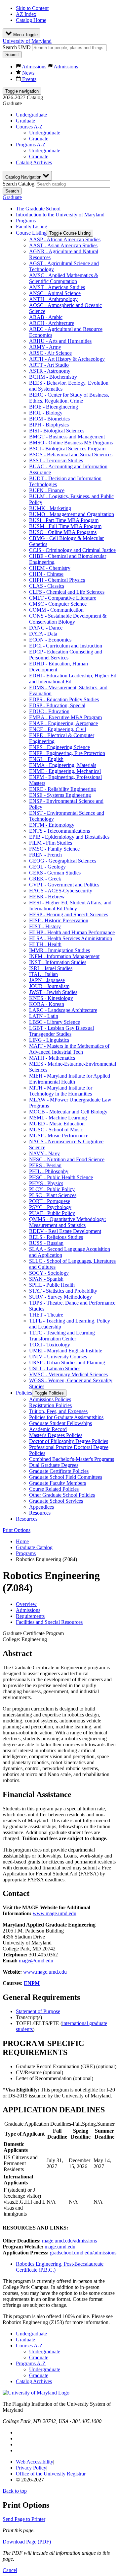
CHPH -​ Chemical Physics (57, 580)
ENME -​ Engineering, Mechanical (65, 771)
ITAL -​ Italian (43, 974)
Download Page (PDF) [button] (27, 2542)
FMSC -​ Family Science (54, 849)
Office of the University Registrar (51, 2474)
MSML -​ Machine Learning (58, 1118)
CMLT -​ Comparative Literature (63, 598)
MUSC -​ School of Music (56, 1130)
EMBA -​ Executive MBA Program (65, 717)
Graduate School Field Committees (66, 1477)
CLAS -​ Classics (47, 586)
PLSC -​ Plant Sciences (53, 1195)
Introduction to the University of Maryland (60, 215)
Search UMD (17, 47)
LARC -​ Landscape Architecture (63, 1010)
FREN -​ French (45, 855)
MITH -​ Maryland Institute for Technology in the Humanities (61, 1091)
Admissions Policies (50, 1399)
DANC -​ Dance (46, 628)
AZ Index (26, 14)
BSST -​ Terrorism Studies (56, 460)
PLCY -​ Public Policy (52, 1189)
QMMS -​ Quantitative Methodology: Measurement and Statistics (67, 1222)
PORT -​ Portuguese (50, 1201)
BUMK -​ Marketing (50, 508)
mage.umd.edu (60, 2247)
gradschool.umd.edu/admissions (83, 2253)
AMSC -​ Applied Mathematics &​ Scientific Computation (64, 278)
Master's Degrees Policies (56, 1435)
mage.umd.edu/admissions (69, 2241)
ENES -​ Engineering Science (59, 747)
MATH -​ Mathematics (52, 1058)
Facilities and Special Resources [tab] (49, 1622)
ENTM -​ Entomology (52, 825)
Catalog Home (31, 20)
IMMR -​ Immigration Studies (59, 950)
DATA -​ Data (43, 634)
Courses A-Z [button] (29, 127)
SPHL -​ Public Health (52, 1285)
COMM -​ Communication (56, 610)
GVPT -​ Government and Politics (64, 885)
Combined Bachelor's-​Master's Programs (72, 1459)
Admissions (34, 67)
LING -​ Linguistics (49, 1040)
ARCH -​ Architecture (52, 323)
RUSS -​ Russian (46, 1243)
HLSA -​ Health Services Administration (71, 938)
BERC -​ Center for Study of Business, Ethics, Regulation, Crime (69, 398)
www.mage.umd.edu (55, 1913)
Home (22, 1541)
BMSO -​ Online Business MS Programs (71, 443)
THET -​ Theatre (46, 1315)
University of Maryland (27, 41)
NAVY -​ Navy (44, 1153)
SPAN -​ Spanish (46, 1279)
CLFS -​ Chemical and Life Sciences (67, 592)
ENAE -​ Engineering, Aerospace (63, 723)
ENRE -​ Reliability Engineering (62, 789)
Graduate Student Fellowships (60, 1423)
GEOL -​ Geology (47, 867)
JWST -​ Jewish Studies (53, 992)
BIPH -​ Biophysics (49, 425)
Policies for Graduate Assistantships (66, 1417)
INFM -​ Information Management (64, 956)
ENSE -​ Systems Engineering (60, 795)
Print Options (17, 1530)
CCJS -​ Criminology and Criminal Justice (72, 550)
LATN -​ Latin (44, 1016)
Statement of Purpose (38, 2011)
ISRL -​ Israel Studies (51, 968)
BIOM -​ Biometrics (49, 419)
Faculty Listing (32, 227)
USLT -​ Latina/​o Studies (55, 1368)
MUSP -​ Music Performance (59, 1136)
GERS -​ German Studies (55, 873)
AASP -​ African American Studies (65, 239)
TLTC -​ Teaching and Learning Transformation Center (62, 1336)
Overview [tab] (26, 1604)
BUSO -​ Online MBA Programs (63, 532)
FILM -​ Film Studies (51, 843)
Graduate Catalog (34, 1547)
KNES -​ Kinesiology (51, 998)
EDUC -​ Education (49, 711)
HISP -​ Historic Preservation (59, 920)
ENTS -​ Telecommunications (59, 831)
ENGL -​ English (46, 759)
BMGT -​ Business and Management (67, 437)
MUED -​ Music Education (57, 1124)
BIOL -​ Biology (46, 413)
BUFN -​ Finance (47, 490)
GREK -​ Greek (45, 879)
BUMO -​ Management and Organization (72, 514)
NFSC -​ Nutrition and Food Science (67, 1159)
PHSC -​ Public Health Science (61, 1177)
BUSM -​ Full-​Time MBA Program (65, 526)
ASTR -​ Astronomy (50, 371)
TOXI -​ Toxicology (50, 1345)
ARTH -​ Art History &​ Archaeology (67, 359)
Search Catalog (19, 184)
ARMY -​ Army (45, 347)
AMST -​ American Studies (57, 287)
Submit (12, 55)
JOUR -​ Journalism (49, 986)
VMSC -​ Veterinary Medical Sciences (68, 1374)
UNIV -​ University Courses (58, 1357)
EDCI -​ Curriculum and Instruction (66, 646)
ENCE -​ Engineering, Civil (58, 729)
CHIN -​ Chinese (46, 574)
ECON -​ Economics (50, 640)
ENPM (32, 1983)
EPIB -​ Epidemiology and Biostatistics (69, 837)
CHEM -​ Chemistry (50, 568)
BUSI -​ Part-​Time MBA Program (64, 520)
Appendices (41, 1507)
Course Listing (31, 233)
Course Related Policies (54, 1489)
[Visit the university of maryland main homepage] (36, 2393)
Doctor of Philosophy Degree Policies (69, 1441)
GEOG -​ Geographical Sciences (63, 861)
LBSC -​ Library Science (55, 1022)
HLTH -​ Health (45, 944)
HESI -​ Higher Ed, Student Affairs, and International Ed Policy (70, 906)
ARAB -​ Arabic (46, 317)
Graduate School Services (56, 1501)
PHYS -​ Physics (46, 1183)
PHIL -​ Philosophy (49, 1171)
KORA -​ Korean (47, 1004)
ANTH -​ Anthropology (53, 299)
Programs (26, 221)
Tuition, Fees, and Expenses (58, 1411)
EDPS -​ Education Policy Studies (64, 699)
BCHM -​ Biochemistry (53, 377)
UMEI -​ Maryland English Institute (66, 1351)
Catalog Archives (34, 162)
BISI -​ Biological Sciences (57, 431)
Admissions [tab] (28, 1610)
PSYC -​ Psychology (50, 1207)
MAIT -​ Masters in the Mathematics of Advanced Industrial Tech (69, 1049)
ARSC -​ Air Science (50, 353)
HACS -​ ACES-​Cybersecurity (61, 891)
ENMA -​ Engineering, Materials (63, 765)
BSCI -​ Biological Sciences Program (67, 449)
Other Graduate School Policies (62, 1495)
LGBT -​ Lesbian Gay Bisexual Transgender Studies (61, 1031)
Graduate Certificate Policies (59, 1471)
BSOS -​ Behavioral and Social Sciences (71, 455)
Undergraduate (31, 115)
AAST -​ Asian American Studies (63, 245)
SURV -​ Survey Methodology (60, 1297)
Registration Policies (50, 1405)
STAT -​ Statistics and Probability (63, 1291)
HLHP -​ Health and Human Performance (72, 932)
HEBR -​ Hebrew (47, 897)
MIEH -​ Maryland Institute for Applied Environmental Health (70, 1079)
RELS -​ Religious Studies (56, 1237)
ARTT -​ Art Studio (49, 365)
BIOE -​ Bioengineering (54, 407)
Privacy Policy (31, 2468)
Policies (24, 1393)
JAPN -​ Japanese (47, 980)
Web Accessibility (35, 2462)
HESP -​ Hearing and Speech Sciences (69, 914)
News (28, 73)
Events (29, 79)
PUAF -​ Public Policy (52, 1213)
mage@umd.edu (36, 1961)
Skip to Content (32, 8)
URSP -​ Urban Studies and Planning (67, 1363)
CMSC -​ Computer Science (58, 604)
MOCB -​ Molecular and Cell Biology (68, 1112)
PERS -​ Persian (45, 1165)
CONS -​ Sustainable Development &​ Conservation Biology (68, 619)
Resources (40, 1513)
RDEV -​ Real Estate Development (65, 1231)
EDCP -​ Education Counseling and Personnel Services (66, 655)
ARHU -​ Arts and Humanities (60, 341)
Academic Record (48, 1429)
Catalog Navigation (24, 177)
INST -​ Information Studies (58, 962)
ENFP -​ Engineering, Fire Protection (67, 753)
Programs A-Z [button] (31, 145)
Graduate (25, 121)
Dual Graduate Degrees (54, 1465)
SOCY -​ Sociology (49, 1273)
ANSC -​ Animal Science (55, 293)
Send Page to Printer (24, 2519)
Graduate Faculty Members (58, 1483)
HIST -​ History (45, 926)
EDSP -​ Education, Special (57, 705)
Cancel (10, 2570)
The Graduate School (38, 209)
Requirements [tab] (30, 1616)
